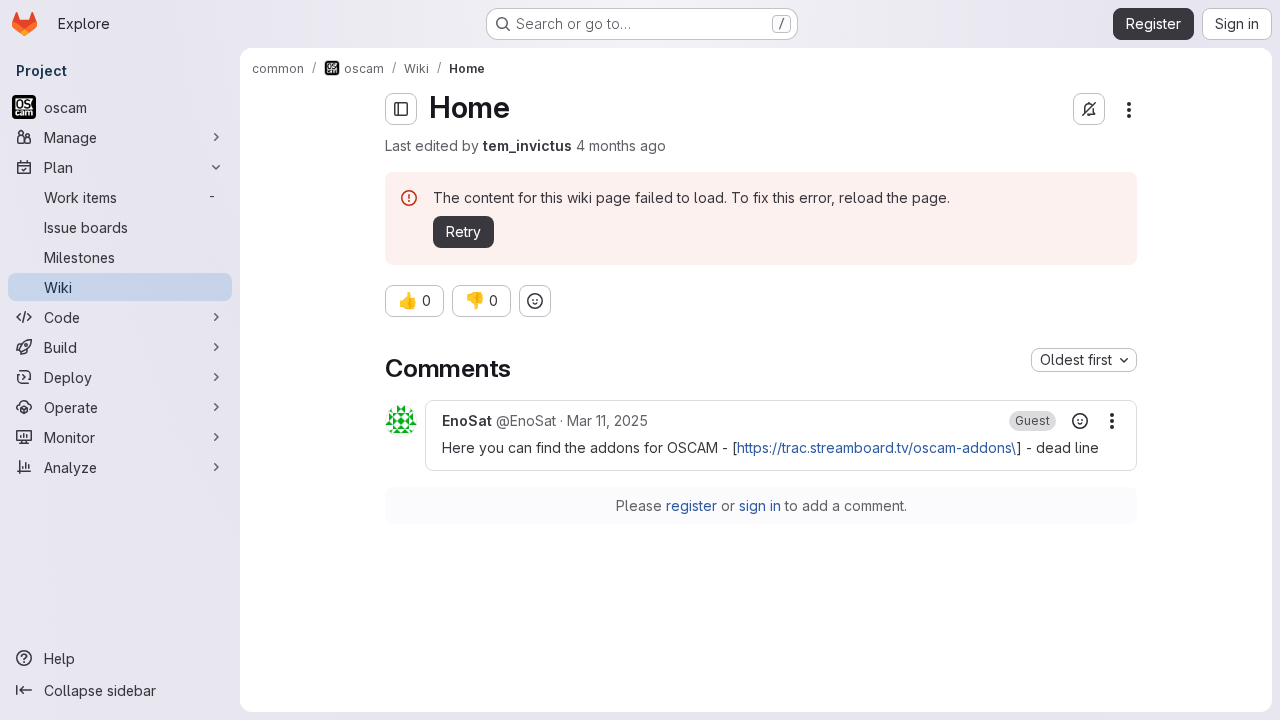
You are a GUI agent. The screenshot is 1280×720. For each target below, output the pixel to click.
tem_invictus (527, 145)
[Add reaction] (535, 301)
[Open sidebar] (401, 109)
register (691, 505)
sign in (760, 505)
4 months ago (621, 145)
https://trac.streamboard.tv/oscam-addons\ (876, 447)
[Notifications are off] (1089, 109)
